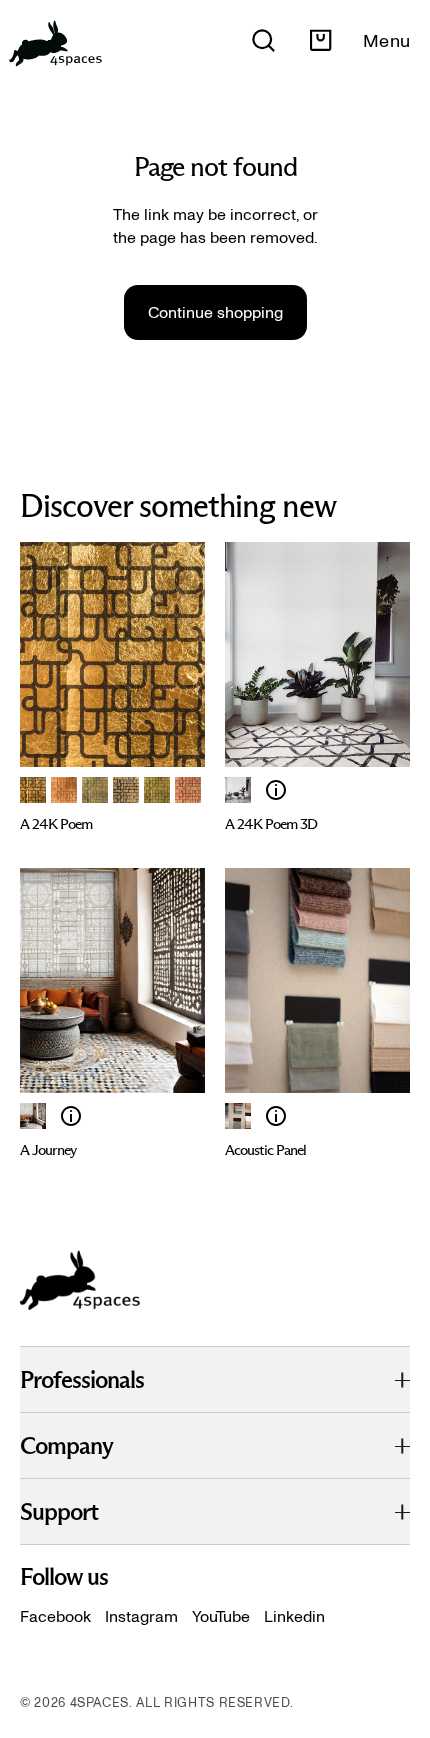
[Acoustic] (238, 1116)
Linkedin (294, 1616)
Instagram (141, 1616)
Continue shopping (215, 312)
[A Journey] (33, 1116)
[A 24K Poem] (238, 790)
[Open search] (263, 40)
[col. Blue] (126, 790)
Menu (386, 41)
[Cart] (320, 40)
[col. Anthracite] (33, 790)
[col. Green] (157, 790)
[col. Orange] (64, 790)
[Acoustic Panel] (276, 1116)
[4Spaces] (55, 40)
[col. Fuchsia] (188, 790)
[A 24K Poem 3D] (276, 790)
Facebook (55, 1616)
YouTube (221, 1616)
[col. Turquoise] (95, 790)
